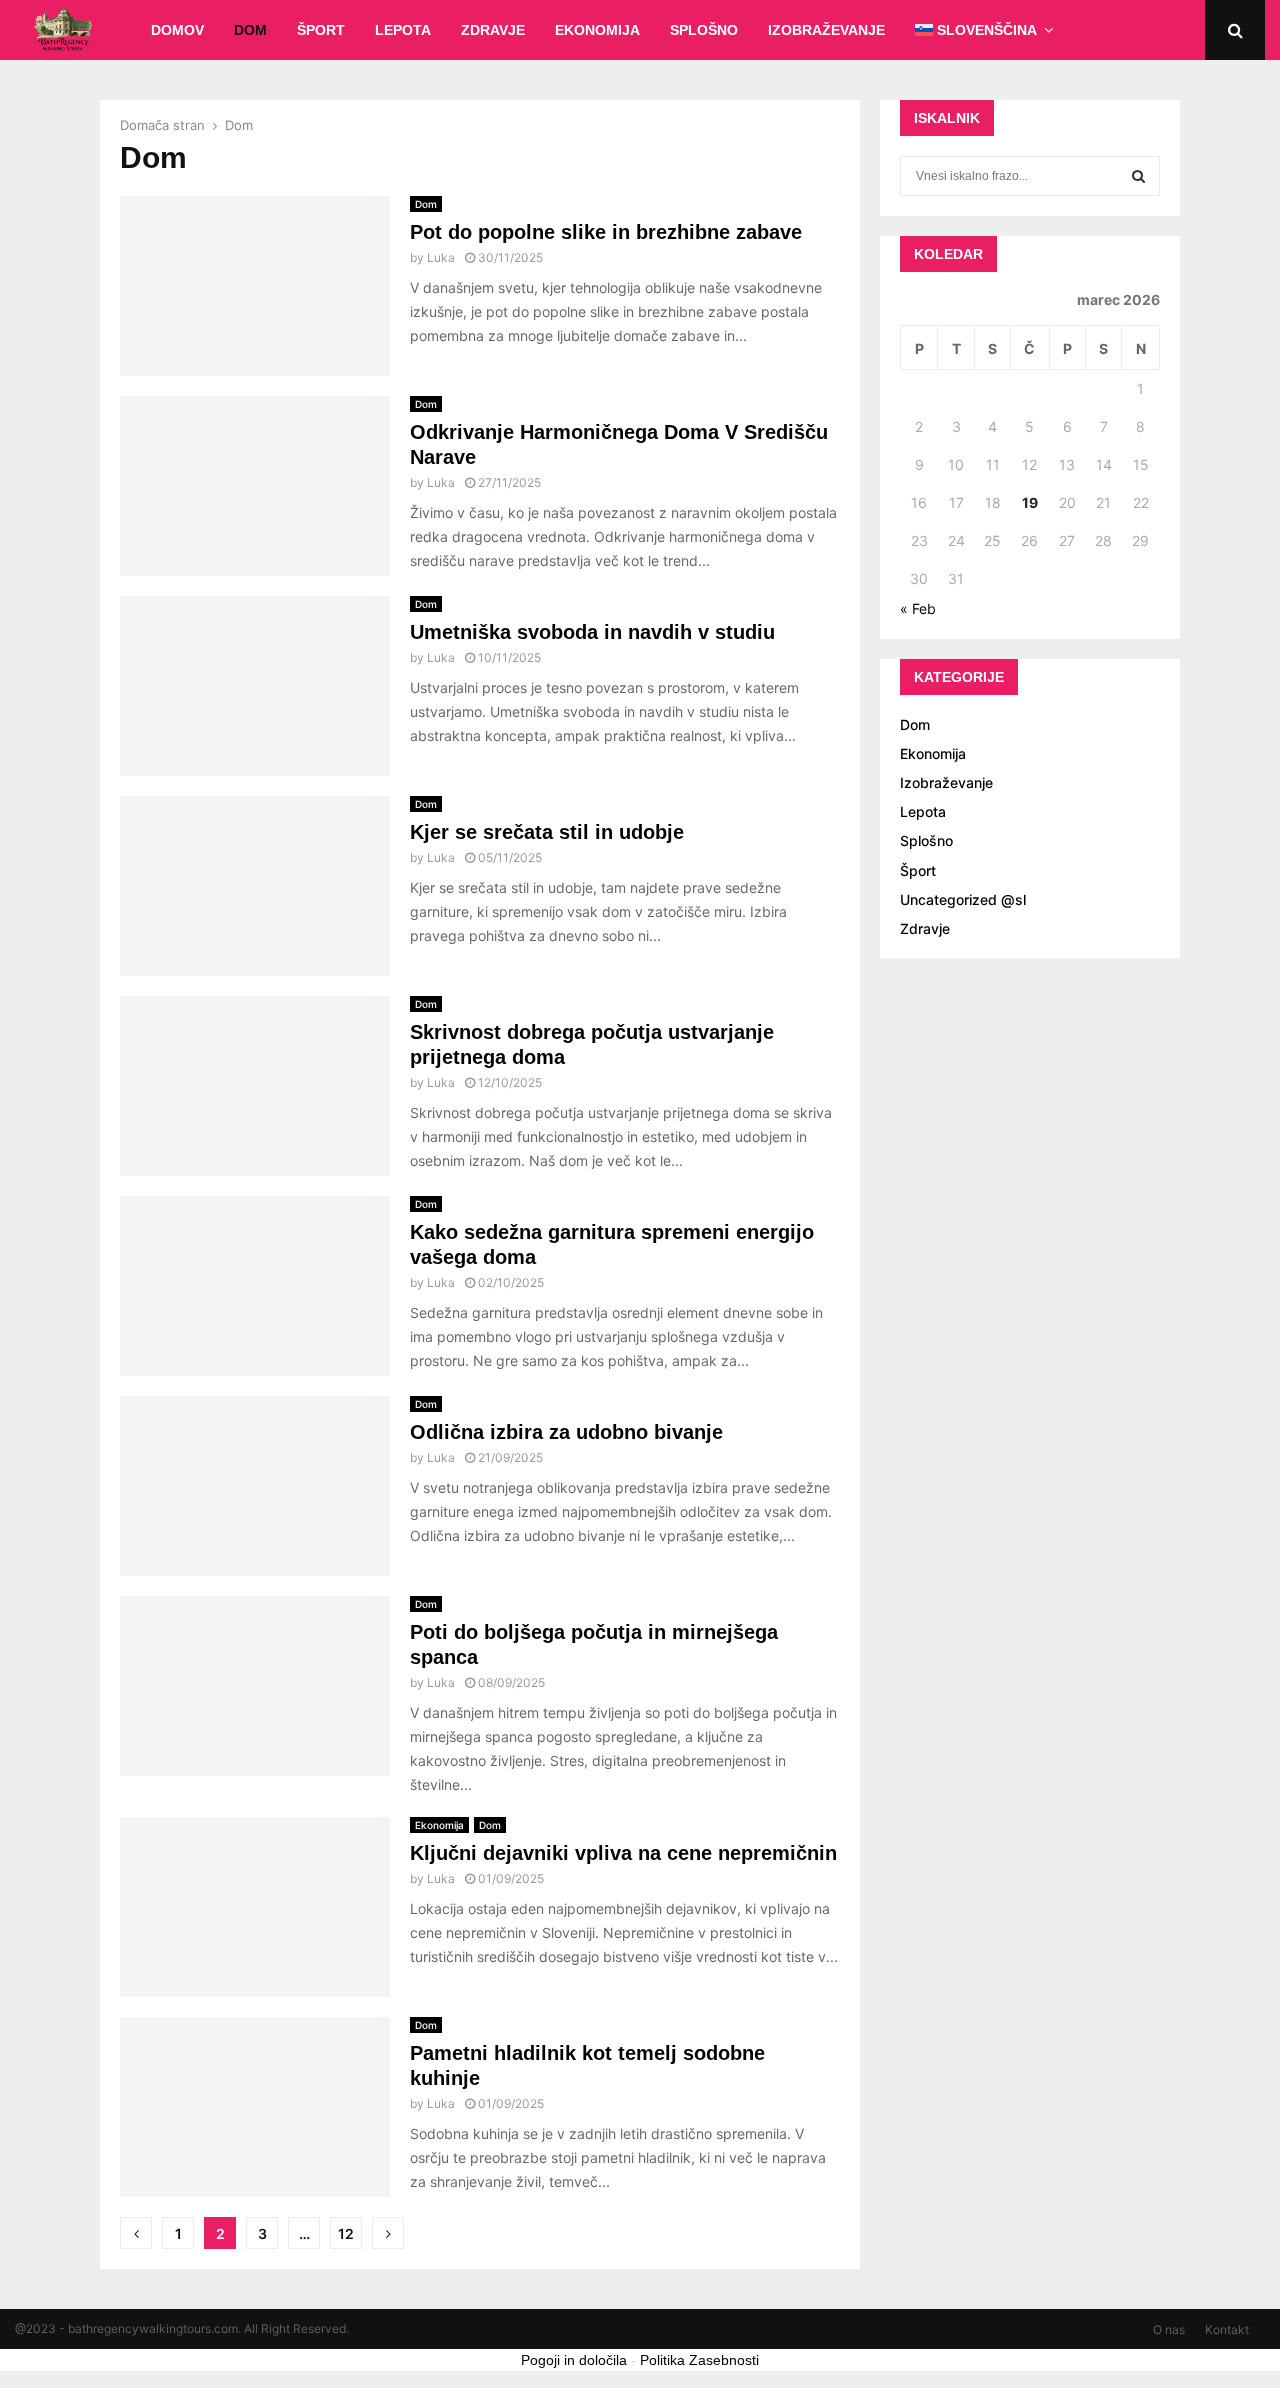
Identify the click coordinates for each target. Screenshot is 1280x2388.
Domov (177, 30)
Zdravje (493, 30)
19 (1030, 502)
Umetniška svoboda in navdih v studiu (592, 632)
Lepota (403, 30)
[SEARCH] (1138, 176)
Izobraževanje (826, 30)
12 (346, 2233)
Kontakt (1227, 2329)
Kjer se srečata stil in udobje (547, 832)
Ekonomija (597, 30)
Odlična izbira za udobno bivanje (566, 1432)
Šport (321, 30)
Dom (250, 30)
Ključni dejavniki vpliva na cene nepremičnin (623, 1853)
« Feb (918, 608)
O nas (1169, 2329)
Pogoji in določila (574, 2360)
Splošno (704, 30)
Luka (441, 257)
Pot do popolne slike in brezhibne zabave (606, 232)
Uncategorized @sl (963, 899)
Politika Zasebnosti (699, 2360)
